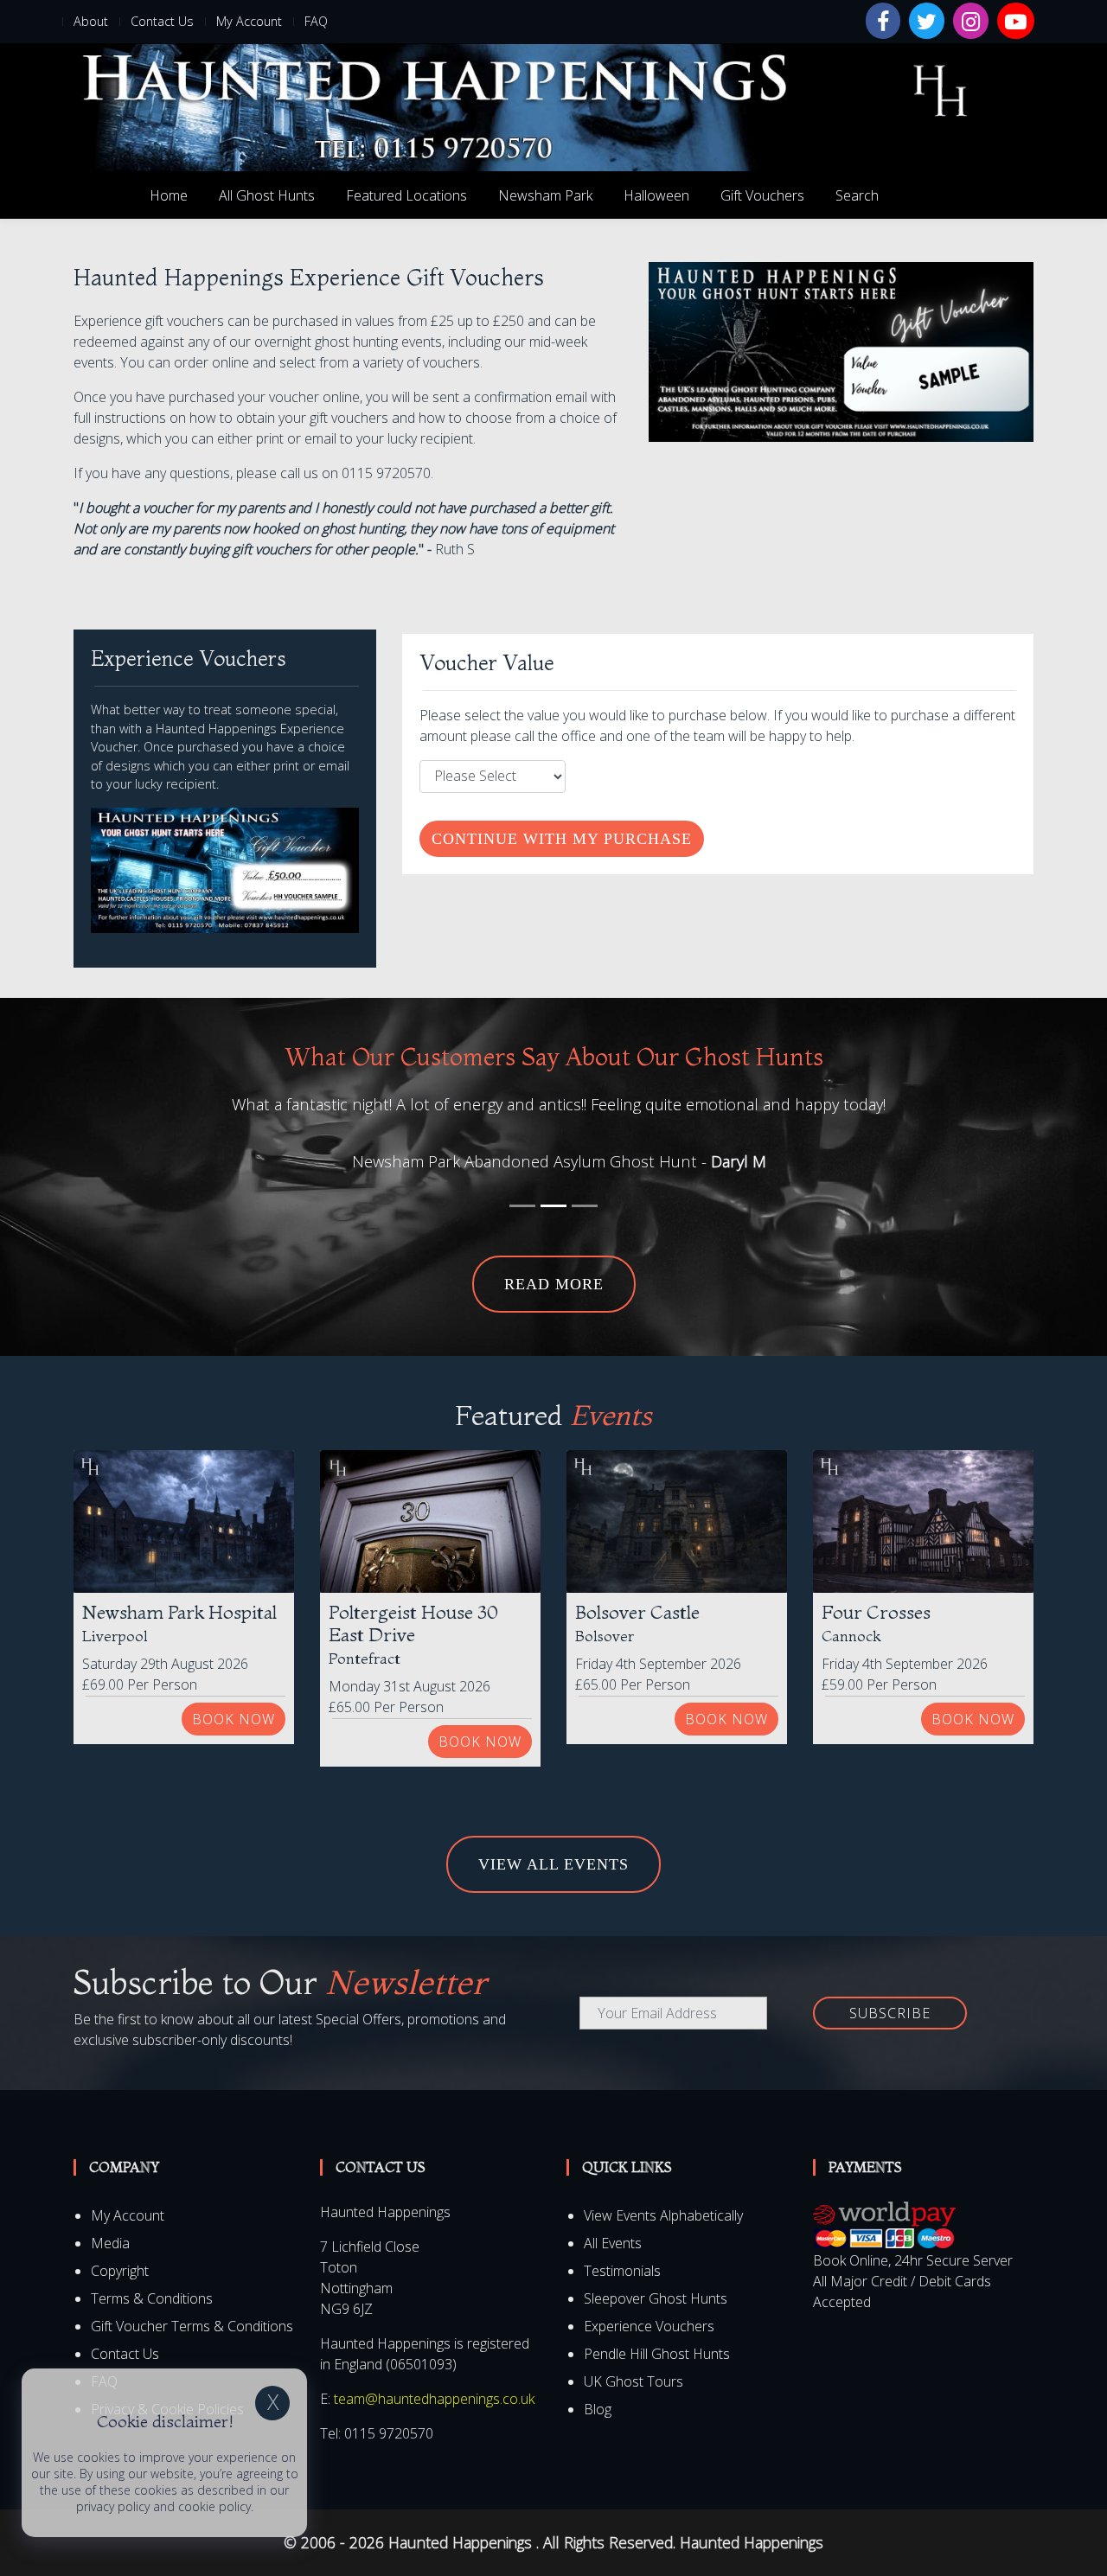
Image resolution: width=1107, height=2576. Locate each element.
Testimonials (622, 2271)
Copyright (120, 2271)
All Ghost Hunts (267, 195)
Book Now (234, 1719)
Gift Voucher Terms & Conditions (192, 2326)
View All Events (553, 1864)
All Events (613, 2243)
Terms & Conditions (152, 2298)
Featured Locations (406, 195)
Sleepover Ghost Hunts (656, 2298)
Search (857, 195)
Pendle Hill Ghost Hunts (657, 2354)
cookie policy (214, 2506)
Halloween (656, 195)
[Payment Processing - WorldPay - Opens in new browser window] (884, 2225)
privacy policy (113, 2506)
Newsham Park (545, 195)
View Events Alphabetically (663, 2215)
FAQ (316, 21)
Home (169, 195)
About (91, 21)
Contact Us (162, 21)
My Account (249, 21)
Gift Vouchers (762, 195)
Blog (598, 2409)
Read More (554, 1284)
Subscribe (890, 2013)
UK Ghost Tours (633, 2381)
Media (110, 2243)
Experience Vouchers (649, 2326)
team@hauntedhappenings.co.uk (434, 2399)
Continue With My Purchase (562, 839)
